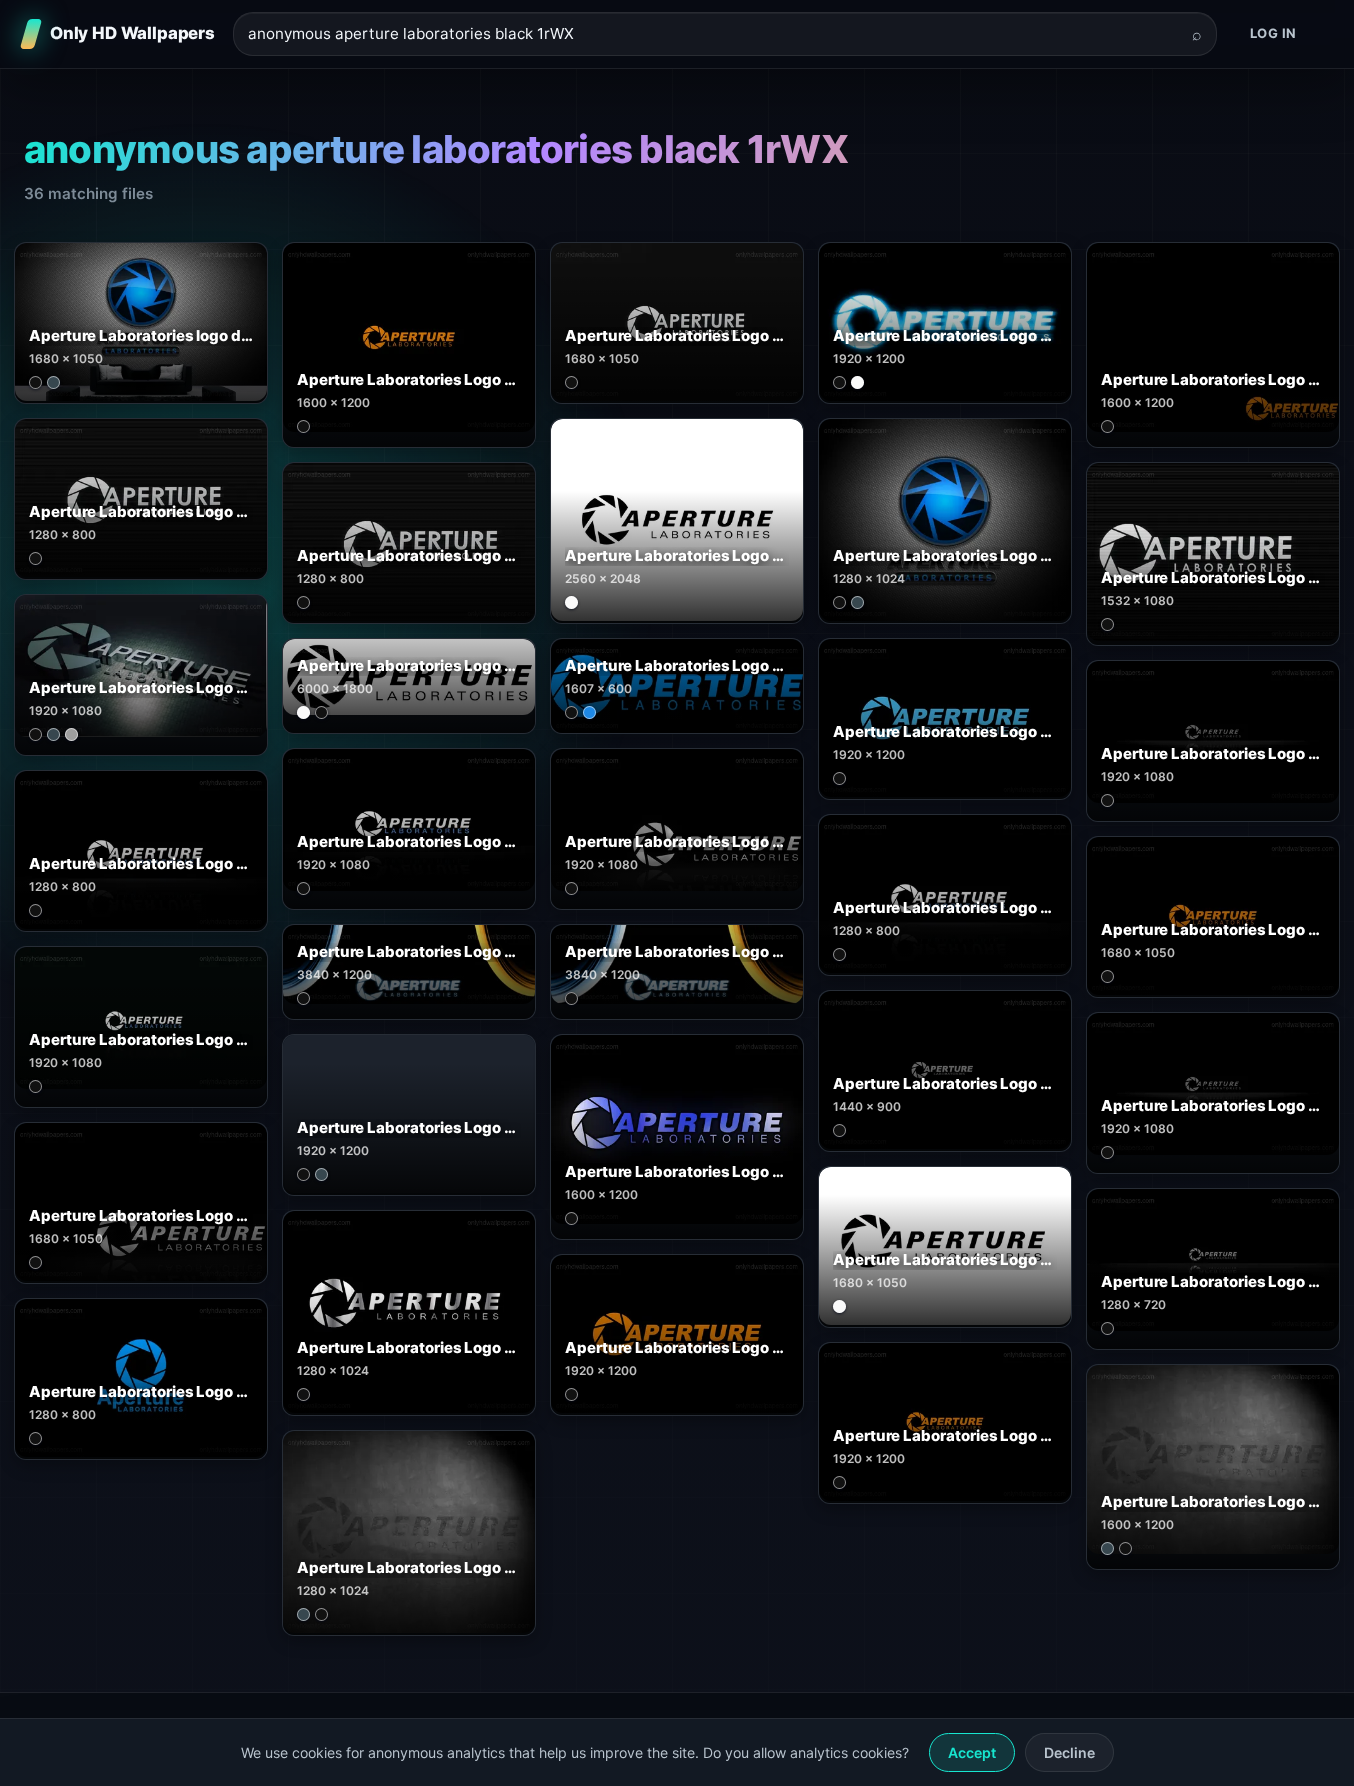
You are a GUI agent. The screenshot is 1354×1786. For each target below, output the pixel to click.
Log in (1273, 33)
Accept (972, 1752)
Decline (1069, 1752)
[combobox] (713, 34)
